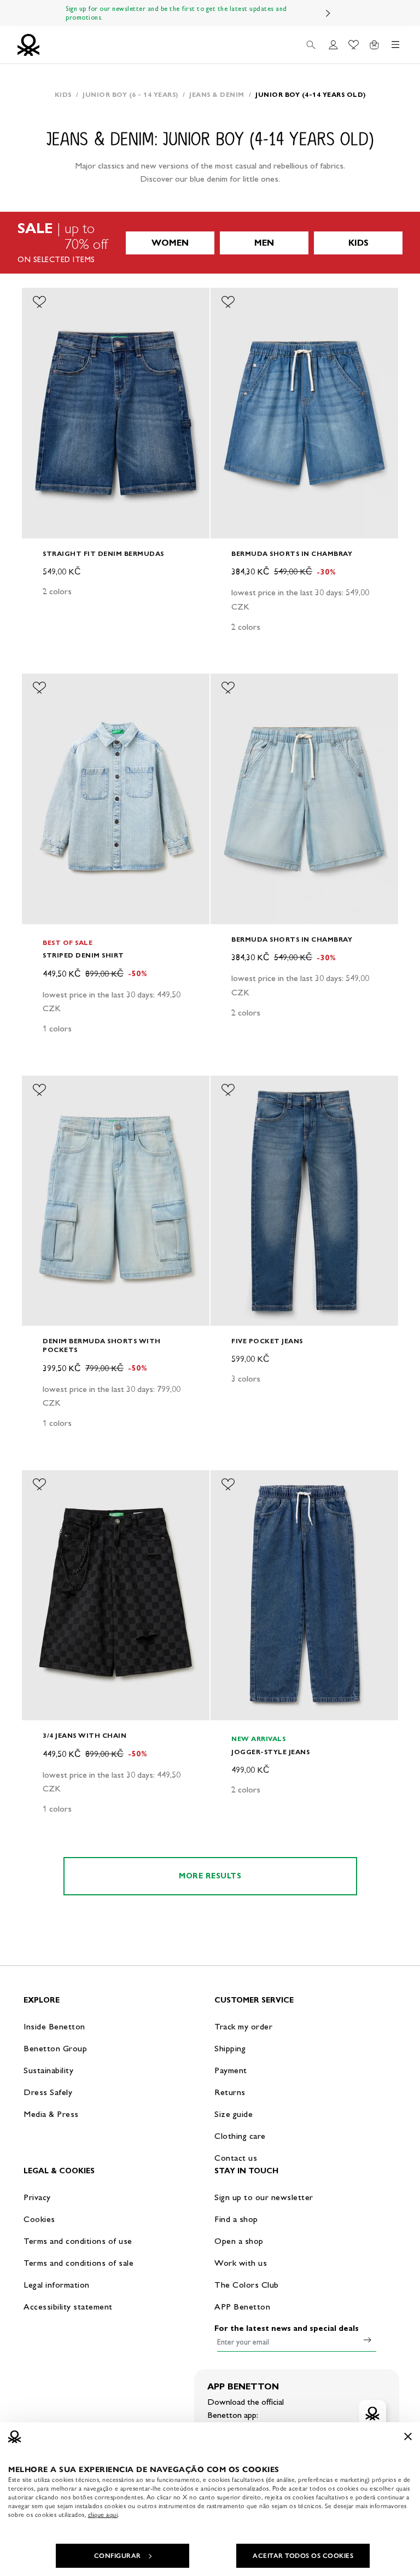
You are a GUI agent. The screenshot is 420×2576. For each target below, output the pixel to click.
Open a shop (239, 2241)
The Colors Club (247, 2285)
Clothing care (240, 2136)
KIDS (358, 243)
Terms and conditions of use (78, 2241)
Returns (230, 2092)
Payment (231, 2070)
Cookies (39, 2219)
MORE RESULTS (210, 1876)
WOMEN (170, 243)
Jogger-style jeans (270, 1752)
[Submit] (367, 2340)
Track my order (243, 2026)
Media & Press (51, 2114)
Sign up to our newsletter (264, 2197)
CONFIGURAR (118, 2556)
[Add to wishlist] (39, 302)
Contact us (236, 2158)
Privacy (37, 2197)
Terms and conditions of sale (78, 2263)
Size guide (234, 2114)
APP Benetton (242, 2307)
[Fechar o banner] (408, 2436)
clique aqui (103, 2515)
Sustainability (48, 2070)
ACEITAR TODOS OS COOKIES (303, 2556)
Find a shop (236, 2219)
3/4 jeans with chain (84, 1735)
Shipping (230, 2048)
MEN (264, 243)
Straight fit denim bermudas (103, 553)
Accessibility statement (68, 2307)
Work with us (241, 2263)
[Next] (328, 13)
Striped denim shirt (83, 955)
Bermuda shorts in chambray (292, 553)
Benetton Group (55, 2048)
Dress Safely (48, 2092)
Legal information (57, 2285)
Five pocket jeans (267, 1341)
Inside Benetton (54, 2026)
